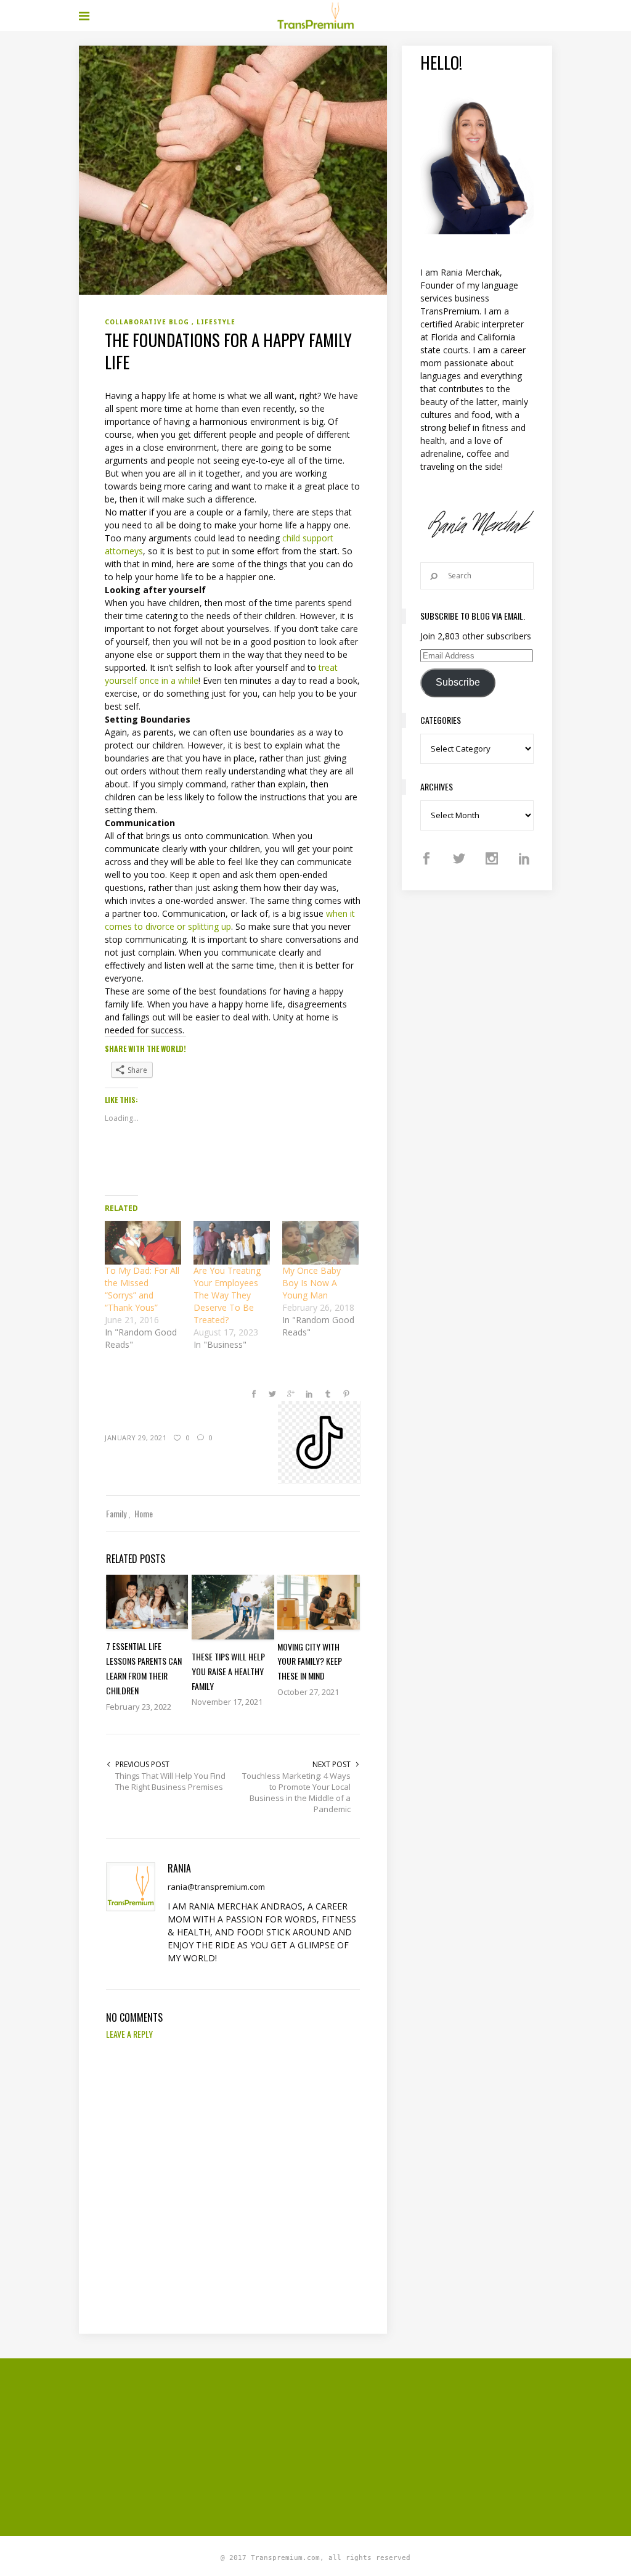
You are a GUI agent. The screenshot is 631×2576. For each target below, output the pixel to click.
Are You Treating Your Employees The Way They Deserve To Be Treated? (227, 1295)
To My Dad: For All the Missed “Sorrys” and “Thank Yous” (142, 1289)
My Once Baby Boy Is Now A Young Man (311, 1283)
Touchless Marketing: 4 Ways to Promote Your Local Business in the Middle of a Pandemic (296, 1792)
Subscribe (458, 682)
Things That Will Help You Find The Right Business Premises (170, 1781)
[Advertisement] (355, 2445)
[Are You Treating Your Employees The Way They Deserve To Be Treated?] (232, 1243)
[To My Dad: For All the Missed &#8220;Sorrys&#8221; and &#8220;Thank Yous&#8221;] (143, 1243)
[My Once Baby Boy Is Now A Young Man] (320, 1243)
